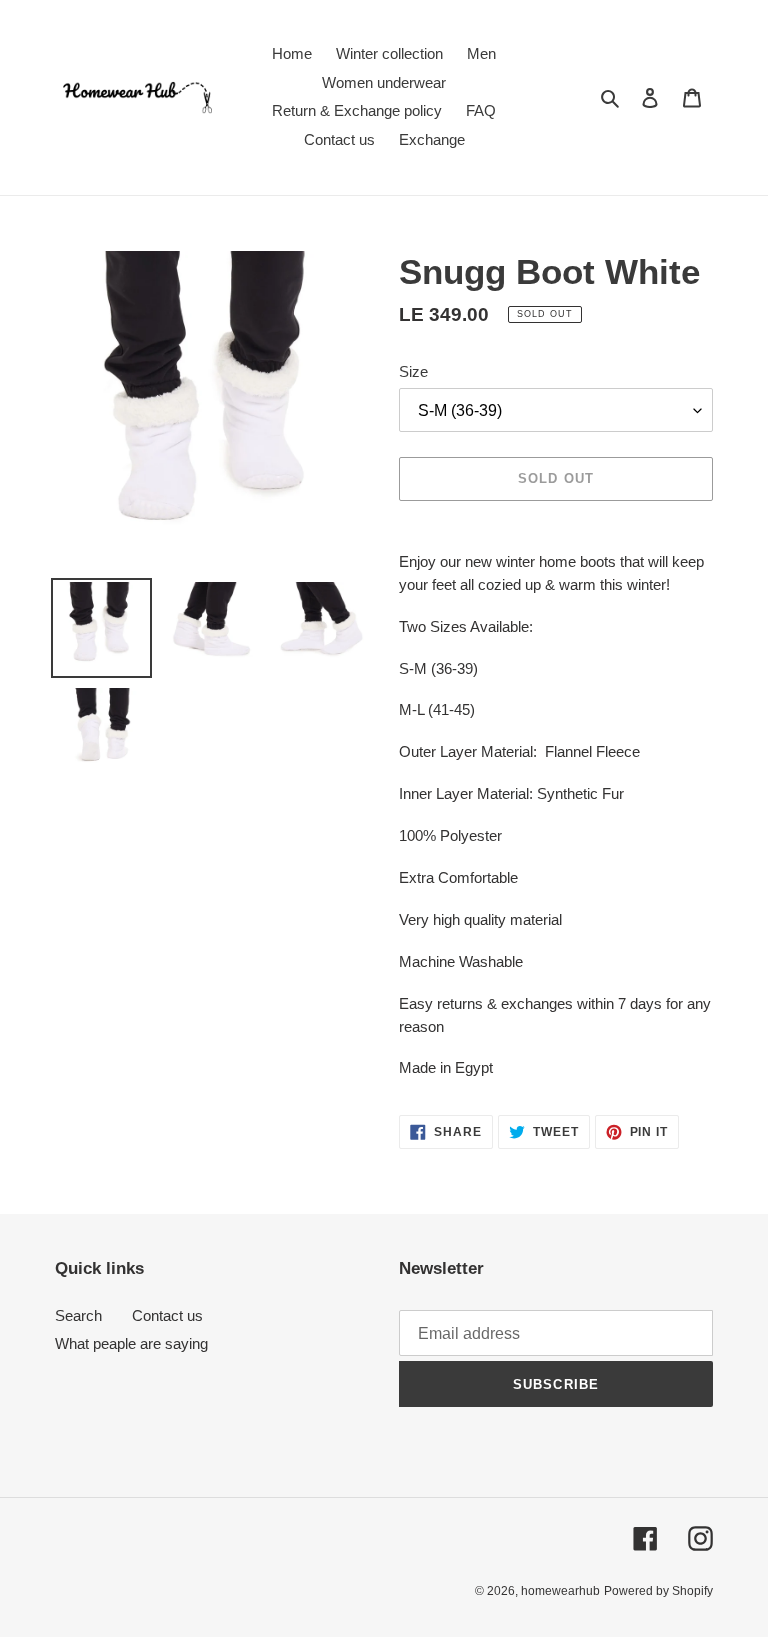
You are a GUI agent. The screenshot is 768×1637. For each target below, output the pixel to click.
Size (413, 371)
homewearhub (560, 1591)
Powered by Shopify (658, 1591)
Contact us (167, 1315)
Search (78, 1315)
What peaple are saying (131, 1343)
